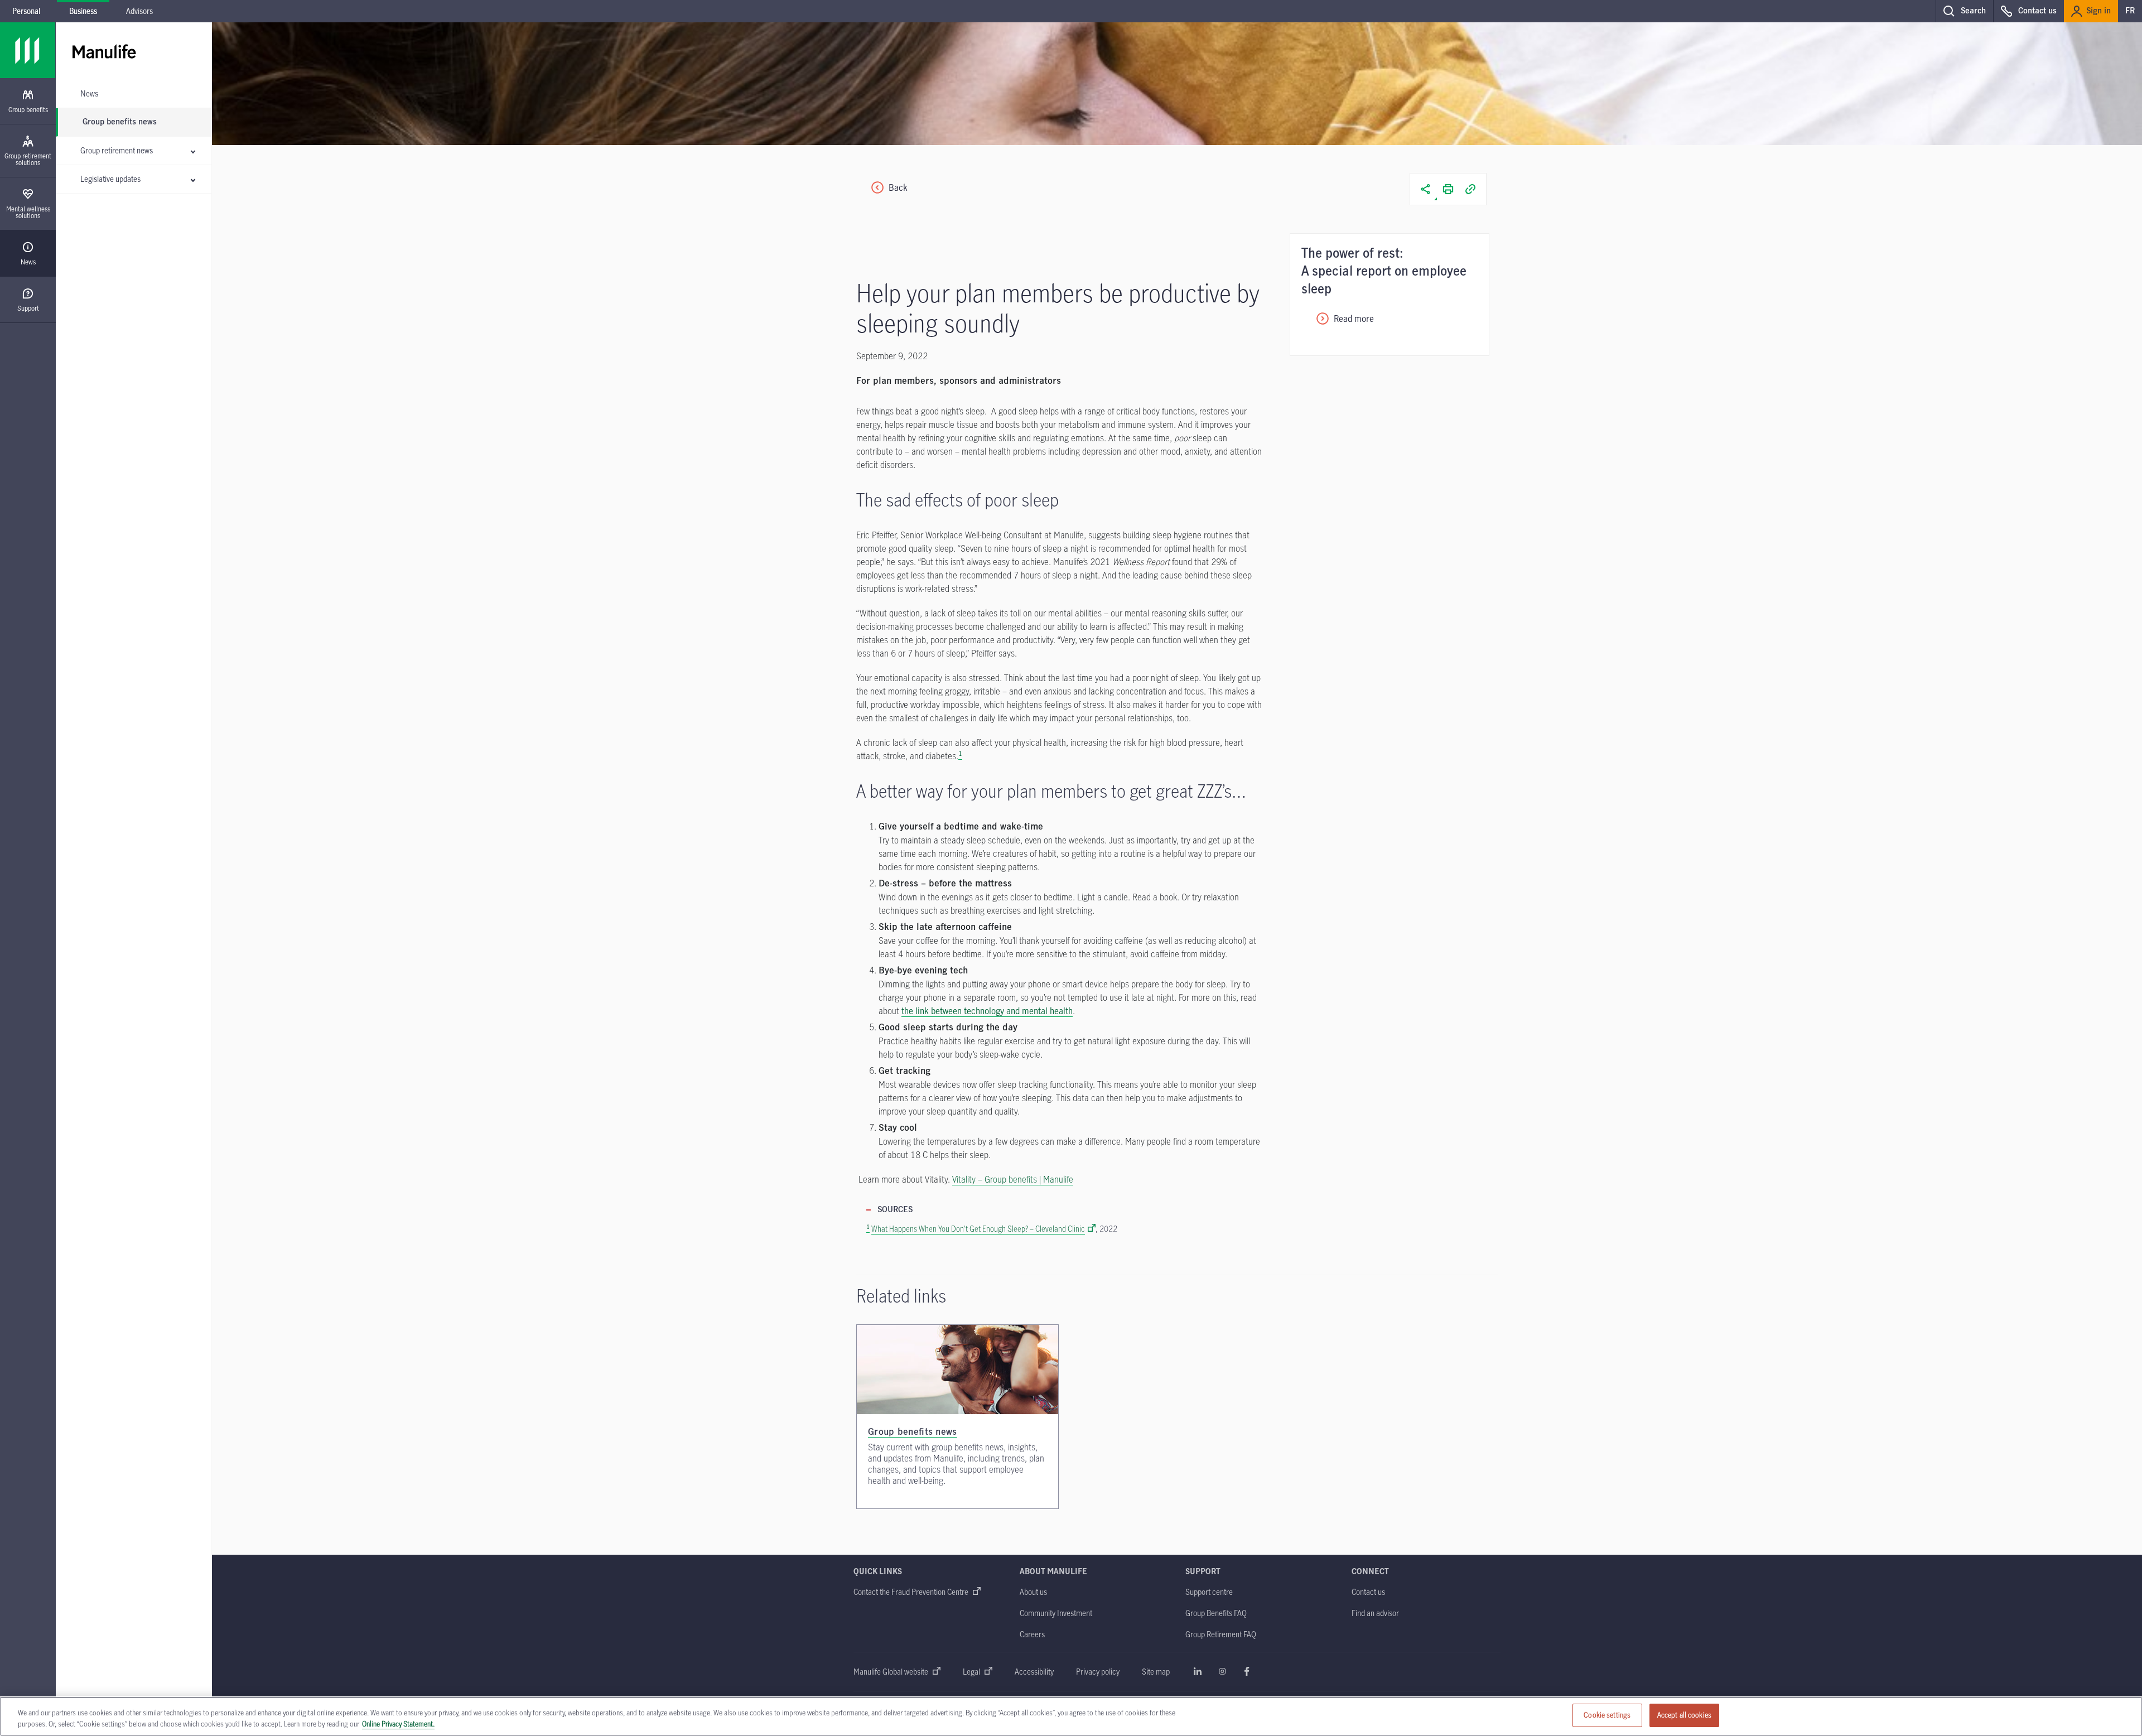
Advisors (139, 11)
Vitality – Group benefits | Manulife (1013, 1179)
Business (83, 11)
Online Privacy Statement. (398, 1724)
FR (2130, 11)
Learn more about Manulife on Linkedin (1198, 1671)
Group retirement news (117, 150)
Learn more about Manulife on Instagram (1222, 1671)
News (89, 93)
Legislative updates (110, 179)
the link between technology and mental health (987, 1011)
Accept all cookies (1684, 1715)
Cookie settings (1607, 1715)
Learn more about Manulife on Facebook (1247, 1671)
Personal (26, 11)
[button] (1964, 11)
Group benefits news (120, 122)
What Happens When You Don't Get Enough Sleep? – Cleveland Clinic (978, 1229)
